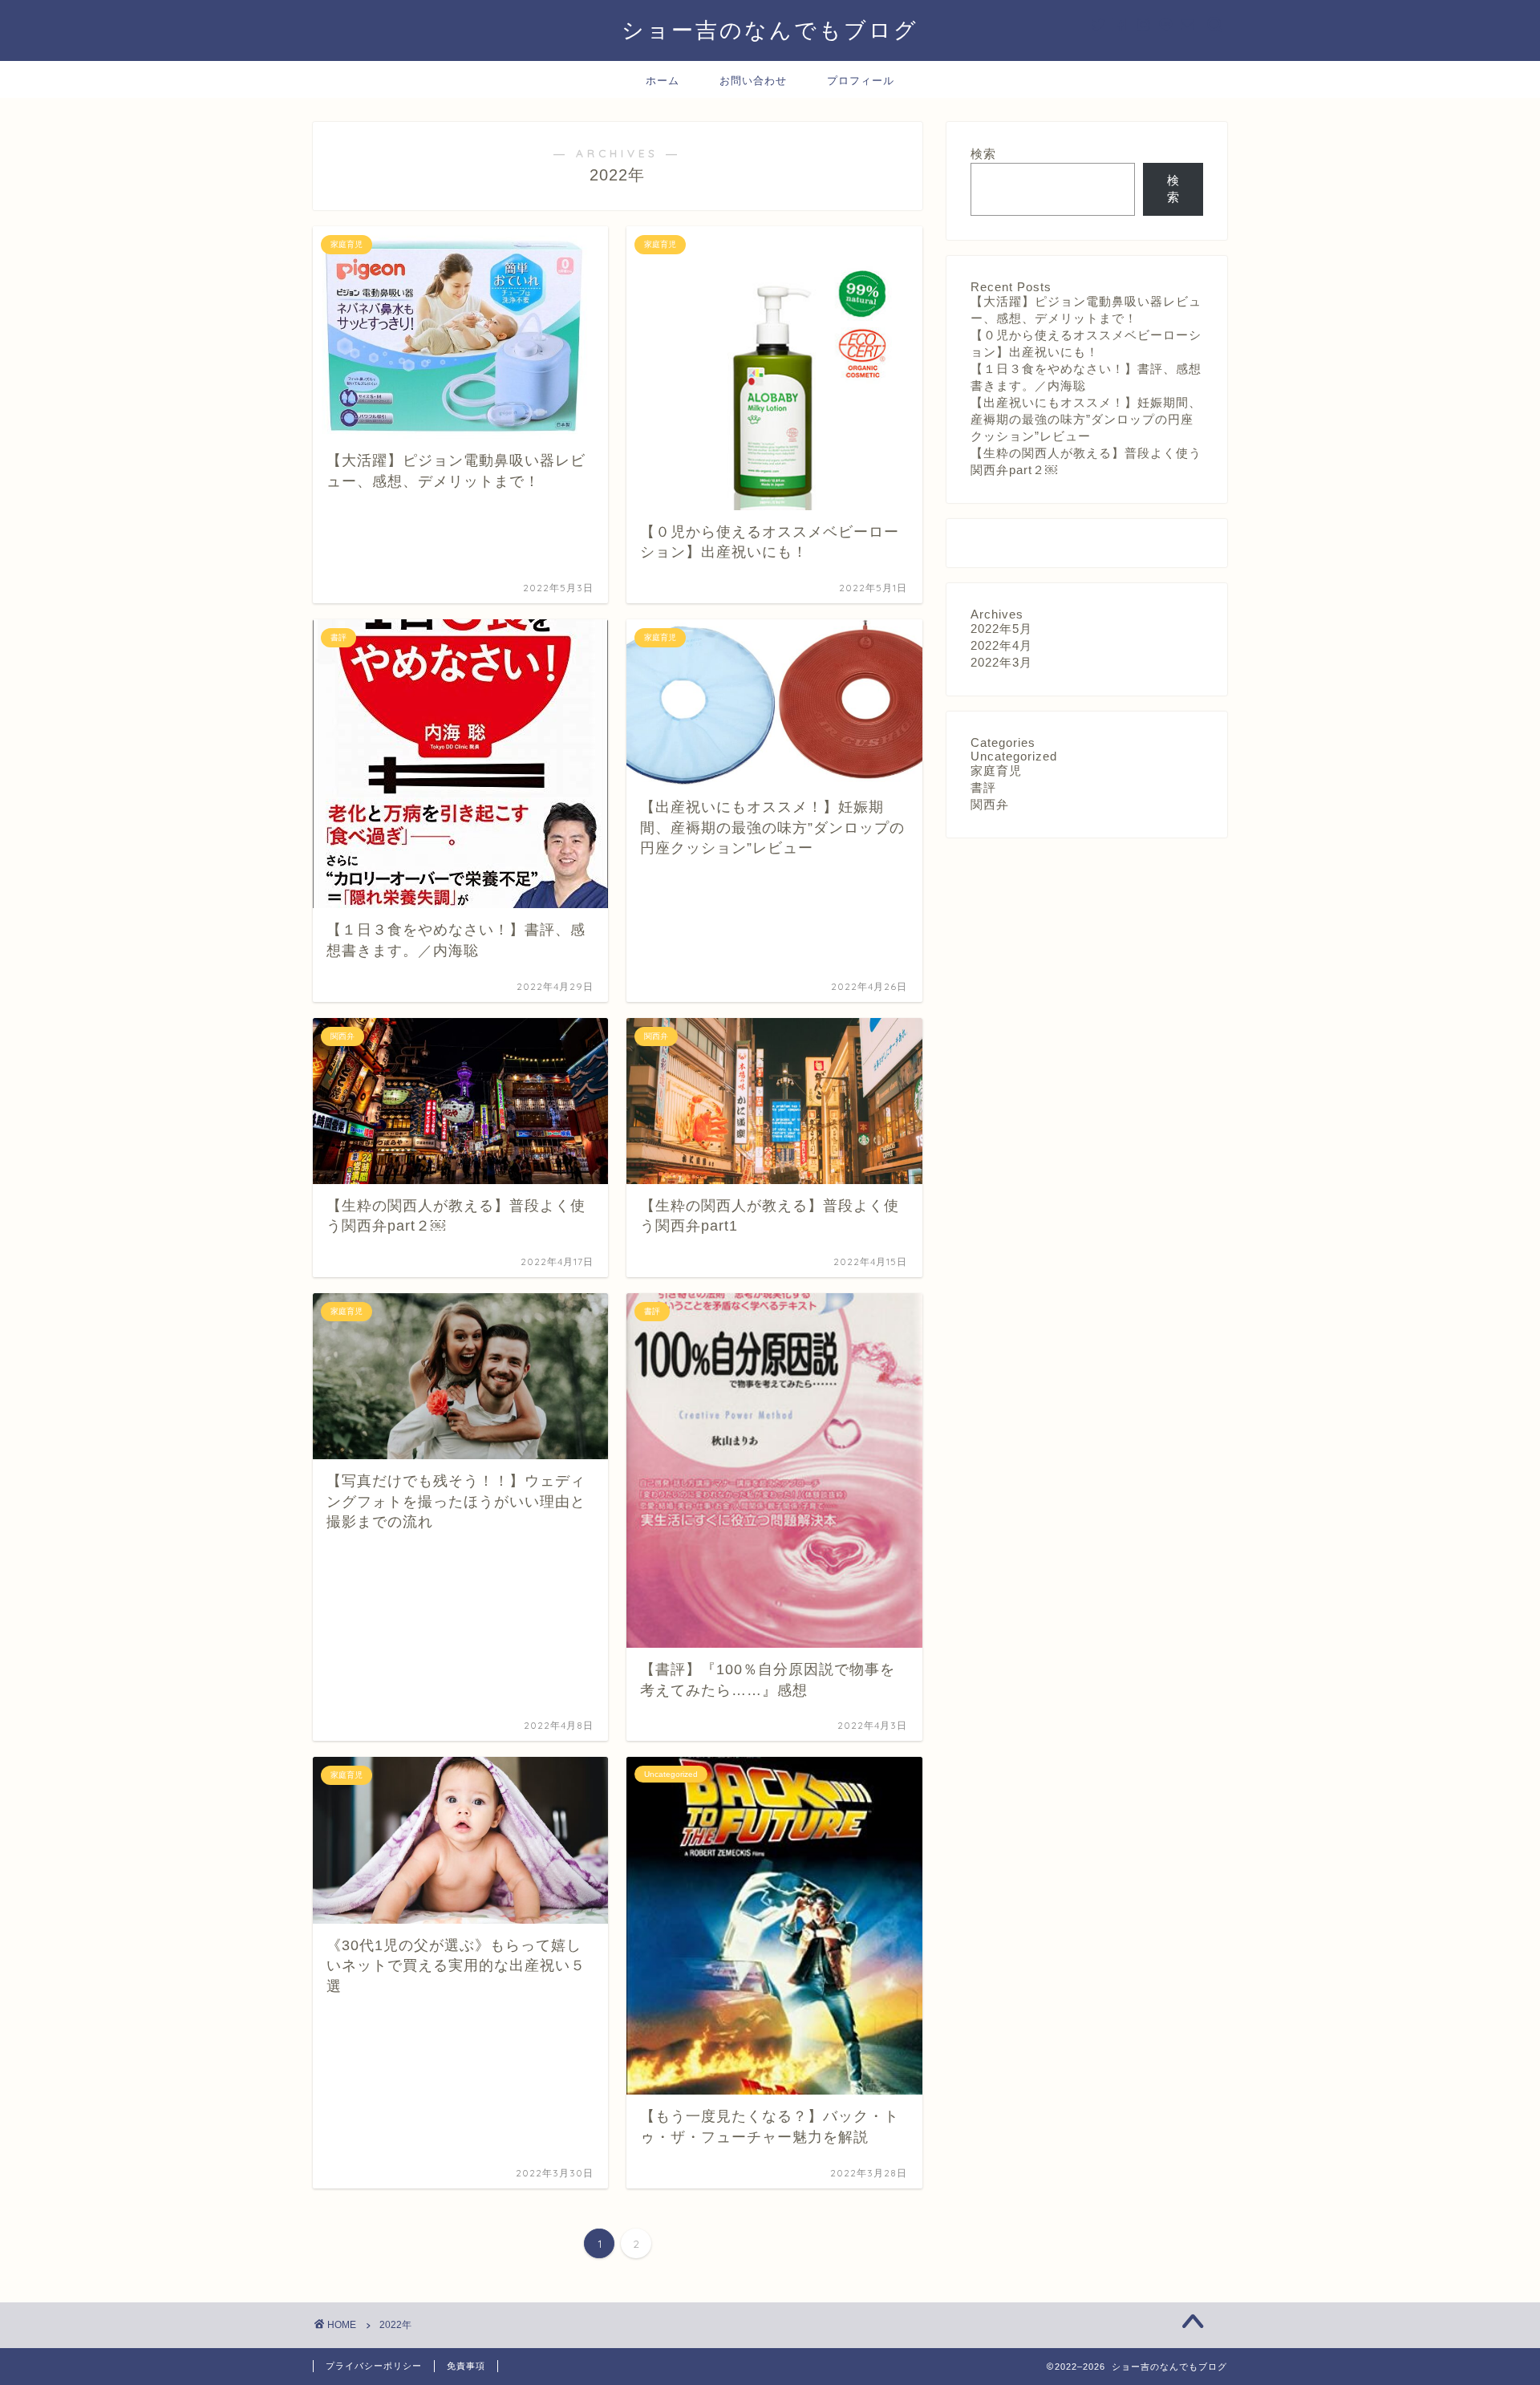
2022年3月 (1001, 662)
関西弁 (990, 804)
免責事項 (466, 2366)
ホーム (663, 80)
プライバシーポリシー (374, 2366)
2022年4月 (1001, 645)
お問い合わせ (753, 80)
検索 (983, 154)
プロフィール (861, 80)
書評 (983, 787)
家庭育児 (996, 771)
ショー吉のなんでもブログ (770, 30)
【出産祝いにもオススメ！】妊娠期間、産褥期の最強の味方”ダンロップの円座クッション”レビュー (1086, 419)
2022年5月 (1001, 629)
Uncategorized (1014, 756)
